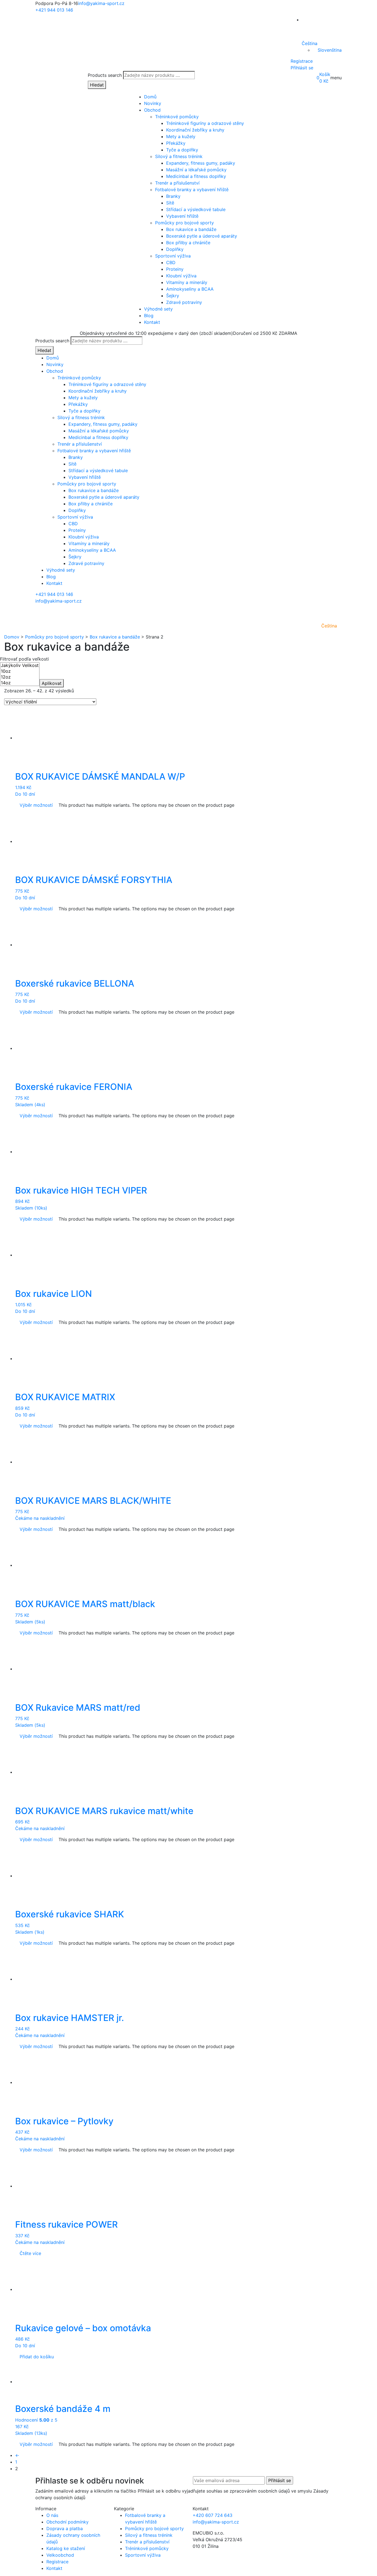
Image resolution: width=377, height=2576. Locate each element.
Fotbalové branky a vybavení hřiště (192, 190)
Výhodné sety (158, 309)
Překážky (176, 143)
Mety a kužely (181, 136)
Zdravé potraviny (184, 302)
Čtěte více (30, 2253)
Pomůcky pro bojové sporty (184, 223)
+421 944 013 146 (54, 10)
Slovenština (330, 50)
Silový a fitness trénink (179, 156)
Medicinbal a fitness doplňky (196, 176)
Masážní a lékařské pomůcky (196, 170)
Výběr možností (36, 805)
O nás (52, 2515)
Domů (150, 97)
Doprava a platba (65, 2528)
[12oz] (20, 677)
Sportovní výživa (173, 256)
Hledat (97, 85)
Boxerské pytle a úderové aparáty (202, 236)
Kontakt (152, 322)
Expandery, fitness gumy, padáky (201, 163)
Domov (12, 637)
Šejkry (173, 296)
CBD (171, 262)
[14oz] (20, 683)
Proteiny (175, 269)
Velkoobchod (60, 2555)
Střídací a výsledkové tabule (196, 209)
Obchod (152, 110)
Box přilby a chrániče (188, 243)
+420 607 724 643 (213, 2515)
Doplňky (175, 249)
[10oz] (20, 671)
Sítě (170, 203)
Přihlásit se (302, 68)
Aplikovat (52, 683)
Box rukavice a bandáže (191, 229)
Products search (105, 75)
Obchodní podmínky (67, 2522)
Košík (325, 74)
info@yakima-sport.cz (101, 3)
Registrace (302, 61)
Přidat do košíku (37, 2357)
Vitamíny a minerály (187, 282)
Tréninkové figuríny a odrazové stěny (205, 123)
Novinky (153, 103)
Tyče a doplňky (182, 150)
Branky (173, 196)
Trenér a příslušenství (177, 183)
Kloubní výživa (181, 276)
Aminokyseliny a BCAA (190, 289)
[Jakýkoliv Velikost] (20, 665)
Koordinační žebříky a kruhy (195, 130)
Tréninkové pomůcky (177, 117)
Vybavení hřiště (182, 216)
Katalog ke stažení (66, 2548)
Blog (149, 316)
